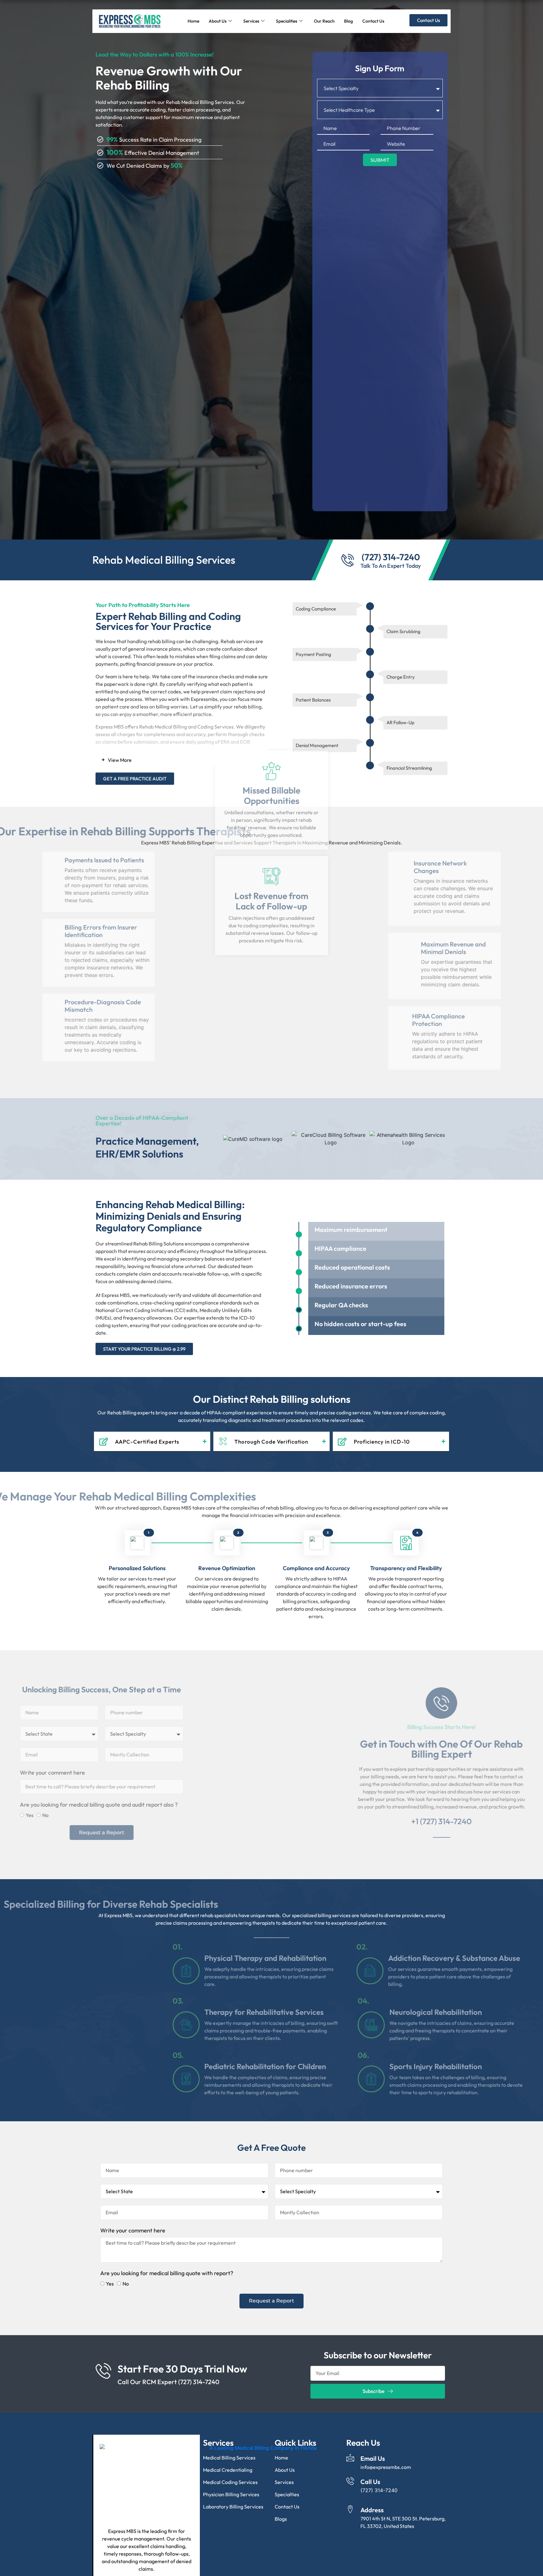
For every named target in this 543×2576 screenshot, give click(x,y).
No (126, 1830)
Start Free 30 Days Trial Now (182, 2383)
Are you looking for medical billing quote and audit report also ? (179, 1819)
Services (251, 21)
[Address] (350, 2524)
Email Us (373, 2473)
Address (372, 2524)
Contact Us (373, 21)
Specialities (287, 21)
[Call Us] (350, 2495)
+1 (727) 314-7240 (361, 1836)
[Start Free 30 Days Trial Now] (103, 2385)
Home (193, 21)
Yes (110, 1830)
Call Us (370, 2496)
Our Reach (324, 21)
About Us (218, 21)
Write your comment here (133, 1787)
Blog (348, 21)
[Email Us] (350, 2472)
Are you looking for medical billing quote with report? (167, 2288)
